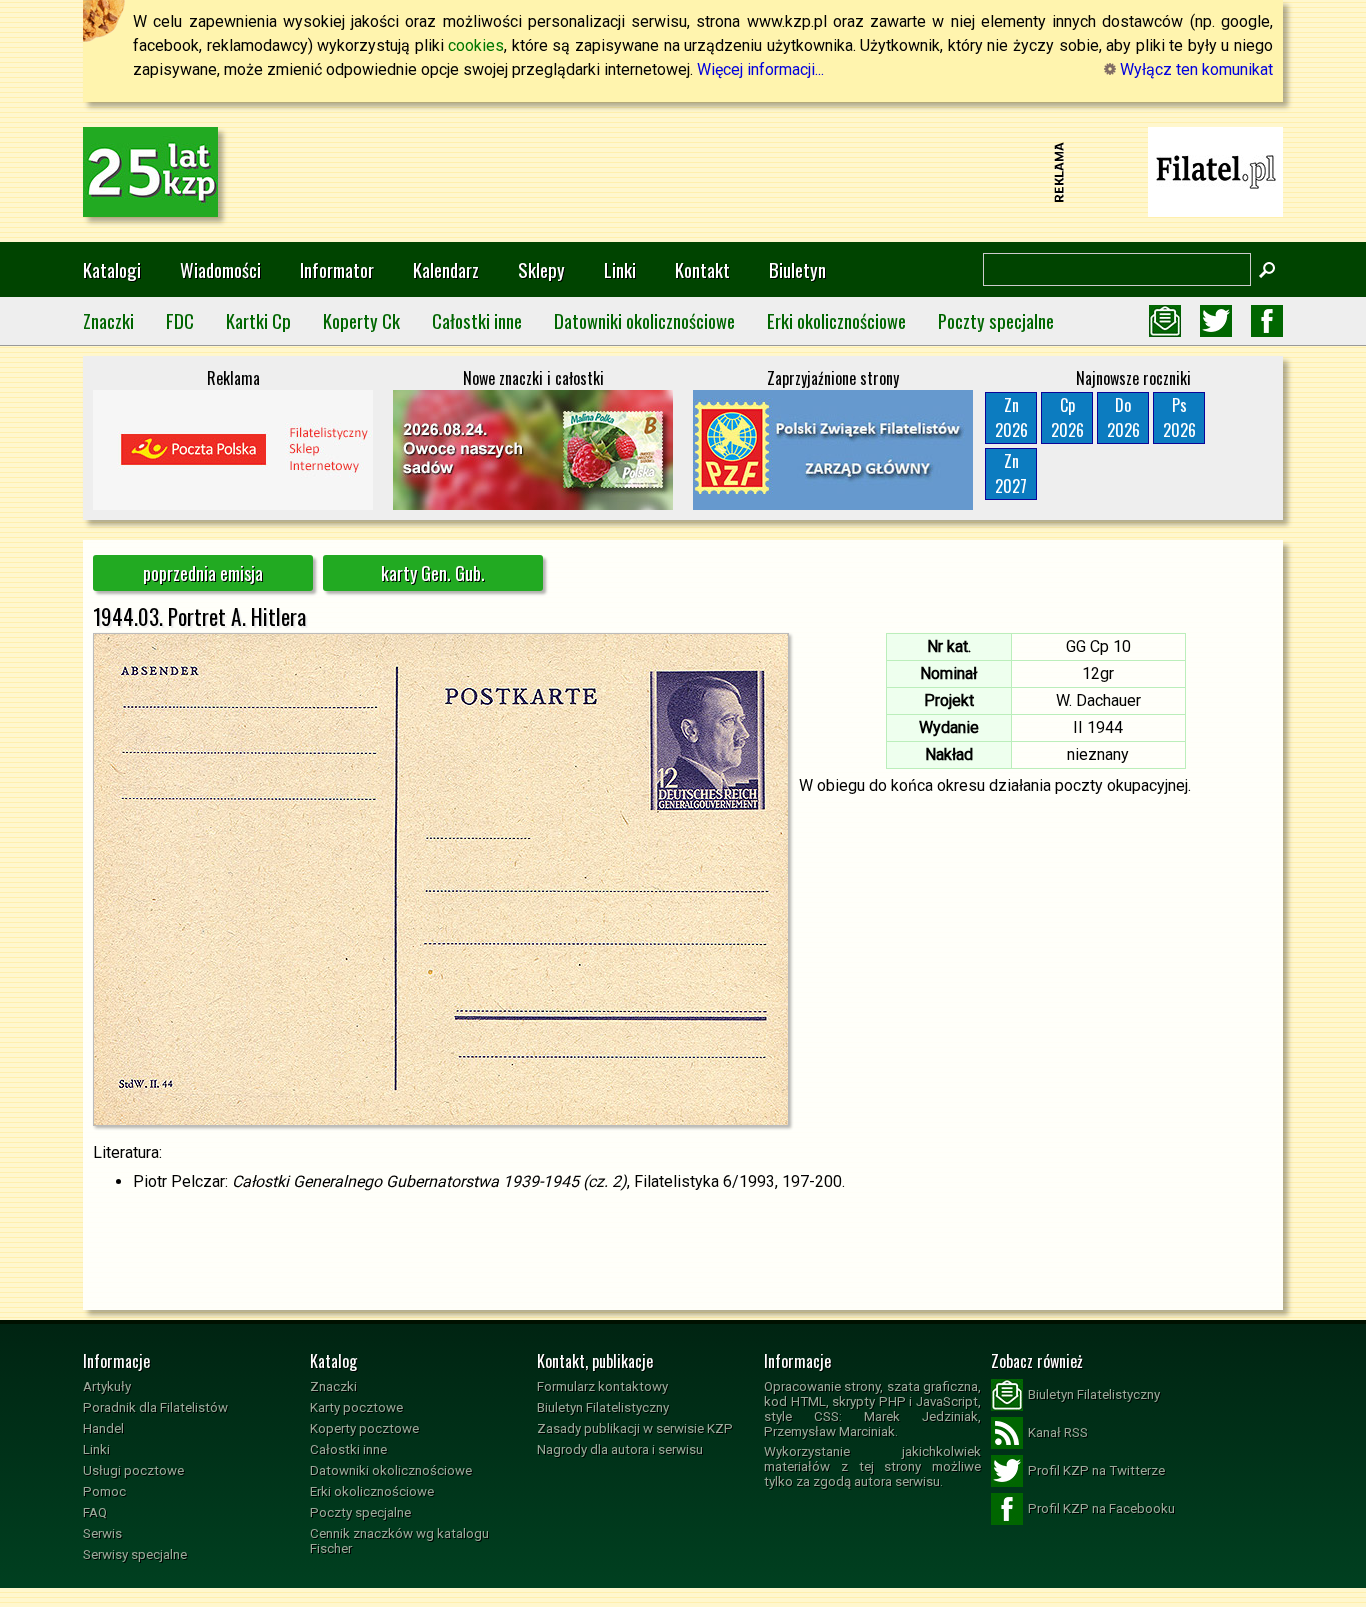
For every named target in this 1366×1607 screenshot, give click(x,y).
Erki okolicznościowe (836, 320)
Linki (620, 269)
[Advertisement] (683, 172)
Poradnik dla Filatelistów (155, 1407)
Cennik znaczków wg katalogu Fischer (399, 1541)
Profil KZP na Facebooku (1101, 1508)
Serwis (102, 1533)
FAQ (95, 1512)
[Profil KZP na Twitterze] (1216, 321)
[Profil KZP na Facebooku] (1267, 321)
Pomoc (104, 1491)
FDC (180, 320)
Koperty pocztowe (364, 1428)
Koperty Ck (361, 320)
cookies (476, 45)
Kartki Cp (258, 320)
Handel (103, 1428)
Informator (337, 269)
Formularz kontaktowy (602, 1386)
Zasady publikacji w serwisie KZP (635, 1428)
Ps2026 (1179, 417)
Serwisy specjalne (135, 1554)
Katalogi (112, 269)
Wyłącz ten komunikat (1194, 69)
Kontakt (702, 269)
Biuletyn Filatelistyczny (603, 1407)
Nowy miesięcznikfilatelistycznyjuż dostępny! (1216, 170)
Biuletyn (797, 269)
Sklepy (541, 269)
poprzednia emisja (203, 573)
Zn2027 (1011, 473)
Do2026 (1123, 417)
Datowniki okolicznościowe (644, 320)
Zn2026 (1011, 417)
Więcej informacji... (760, 69)
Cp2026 (1067, 417)
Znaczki (108, 320)
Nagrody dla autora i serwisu (620, 1449)
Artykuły (107, 1386)
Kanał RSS (1058, 1432)
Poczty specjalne (996, 320)
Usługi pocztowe (133, 1470)
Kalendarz (446, 269)
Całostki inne (477, 320)
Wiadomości (220, 269)
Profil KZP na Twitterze (1096, 1470)
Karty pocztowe (356, 1407)
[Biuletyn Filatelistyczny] (1165, 321)
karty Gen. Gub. (433, 573)
